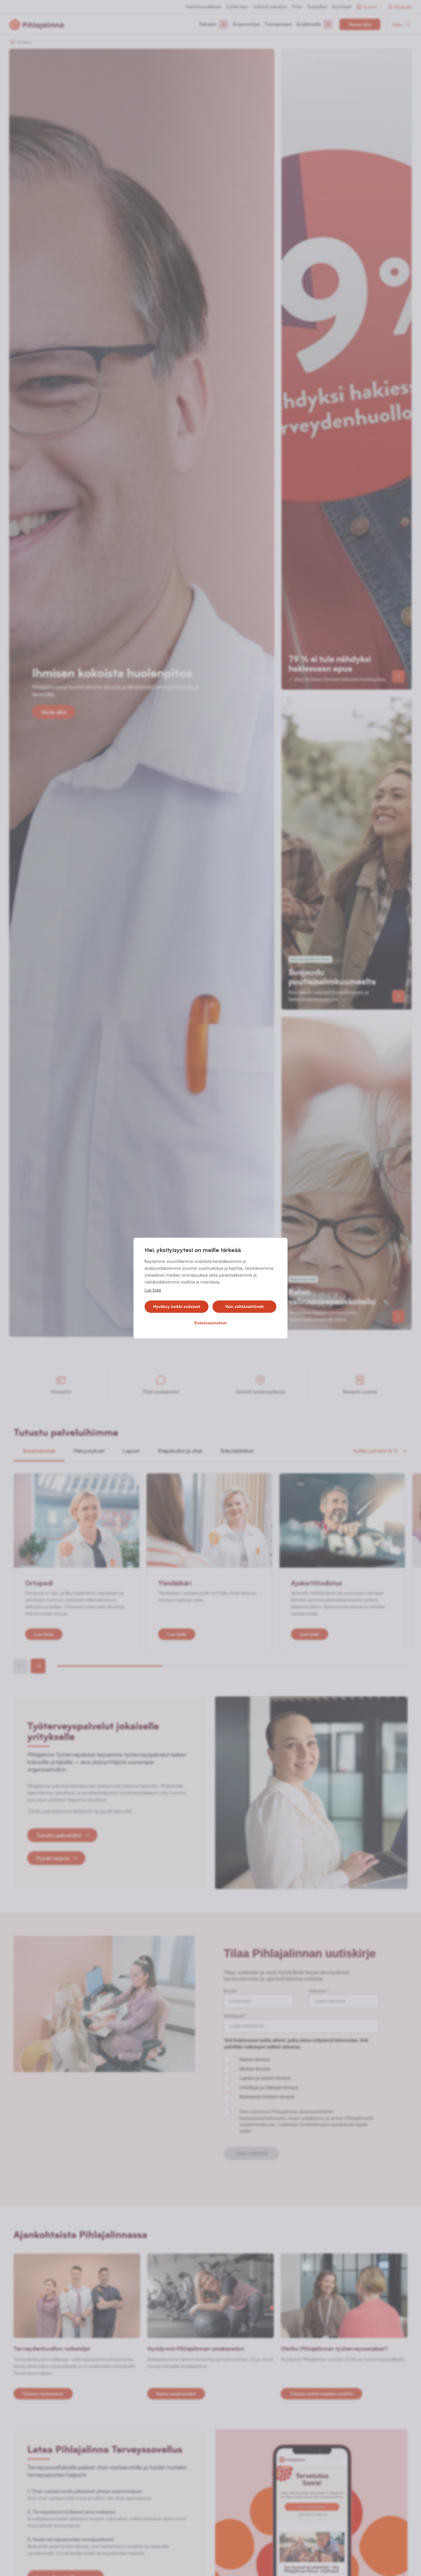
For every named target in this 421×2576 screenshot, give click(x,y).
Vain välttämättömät (244, 1306)
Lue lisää (153, 1290)
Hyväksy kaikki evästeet (177, 1306)
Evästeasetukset (211, 1323)
